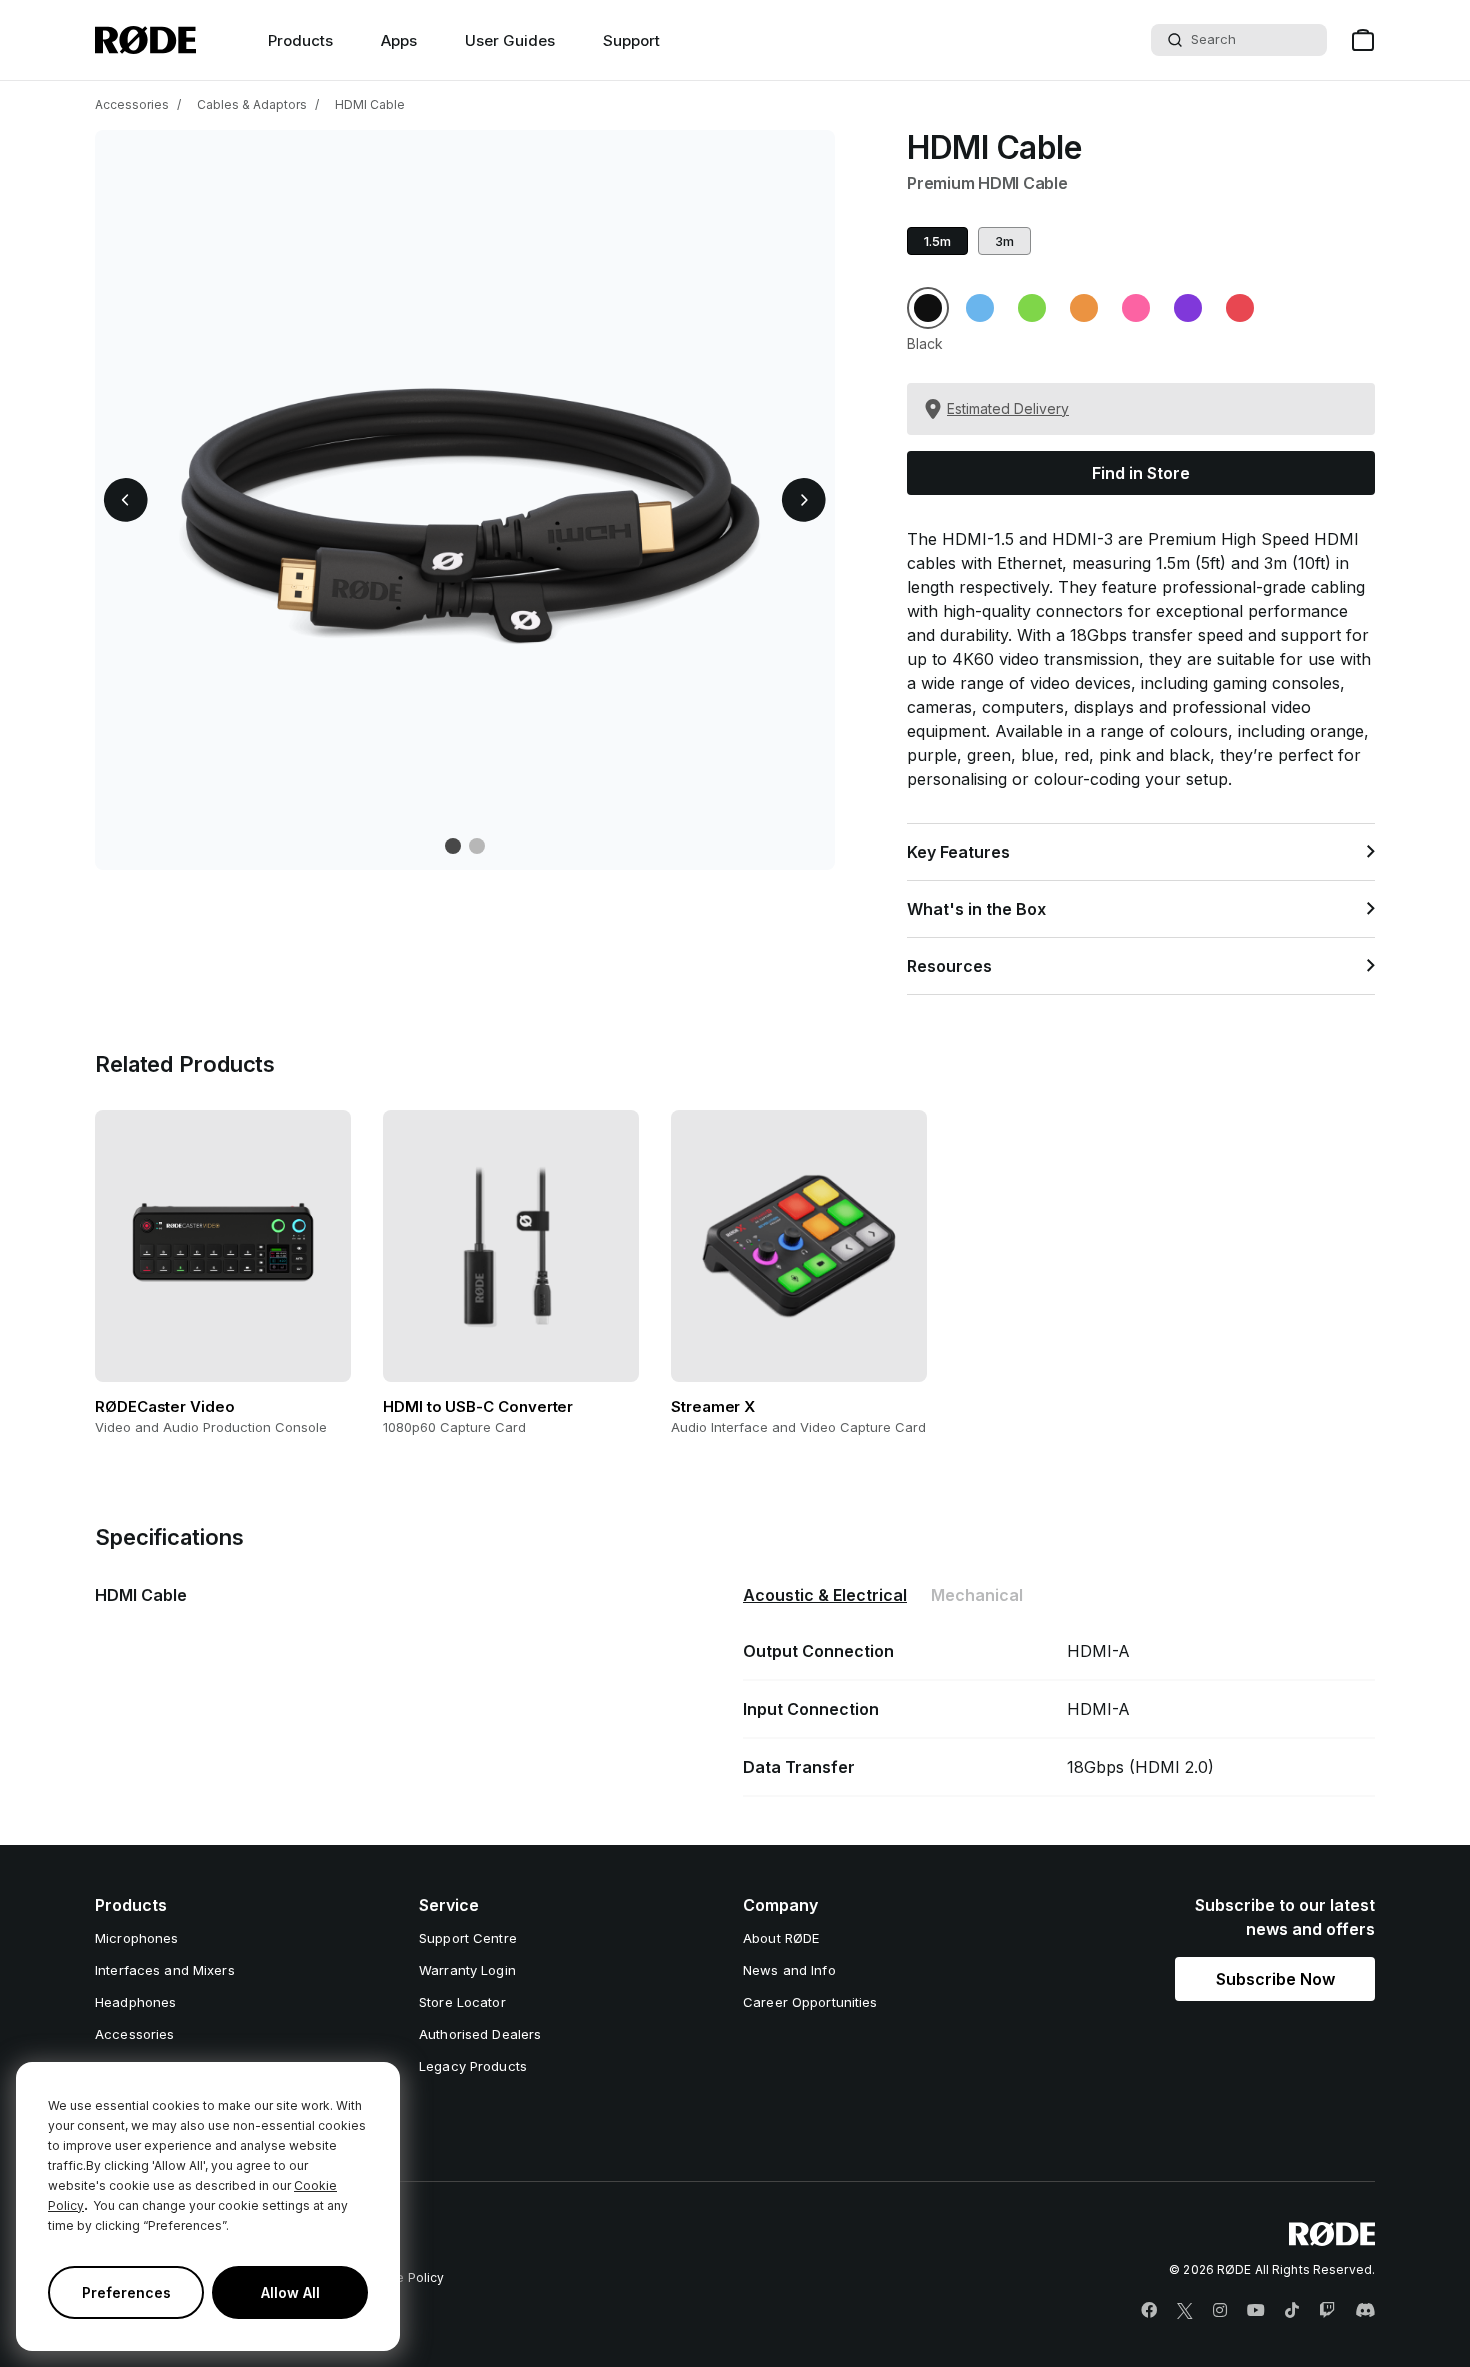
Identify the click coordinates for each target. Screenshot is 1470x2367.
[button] (126, 500)
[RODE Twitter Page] (1185, 2311)
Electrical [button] (825, 1595)
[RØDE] (145, 40)
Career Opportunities (810, 2002)
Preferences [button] (126, 2292)
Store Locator (462, 2002)
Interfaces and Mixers (165, 1970)
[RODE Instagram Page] (1220, 2311)
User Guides (510, 40)
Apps (399, 40)
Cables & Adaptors (252, 104)
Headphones (135, 2002)
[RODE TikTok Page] (1292, 2311)
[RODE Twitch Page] (1327, 2311)
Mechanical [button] (977, 1595)
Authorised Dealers (480, 2034)
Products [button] (300, 40)
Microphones (136, 1938)
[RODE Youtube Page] (1256, 2311)
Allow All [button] (290, 2292)
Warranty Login (467, 1970)
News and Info (789, 1970)
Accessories (132, 104)
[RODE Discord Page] (1365, 2311)
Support (631, 40)
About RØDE (781, 1938)
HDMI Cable (370, 104)
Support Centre (468, 1938)
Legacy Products (473, 2066)
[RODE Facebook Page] (1149, 2311)
